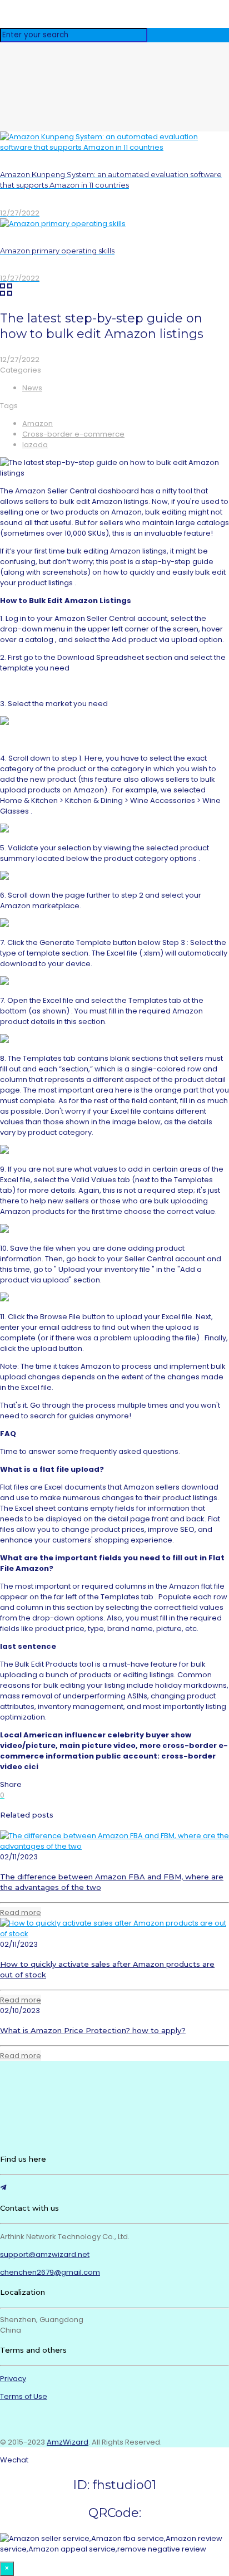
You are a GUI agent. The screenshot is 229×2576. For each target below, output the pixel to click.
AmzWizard (68, 2442)
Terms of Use (24, 2396)
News (32, 388)
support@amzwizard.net (45, 2254)
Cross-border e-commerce (73, 434)
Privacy (13, 2379)
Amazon (38, 423)
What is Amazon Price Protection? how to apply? (93, 2030)
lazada (35, 445)
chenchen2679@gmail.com (50, 2272)
